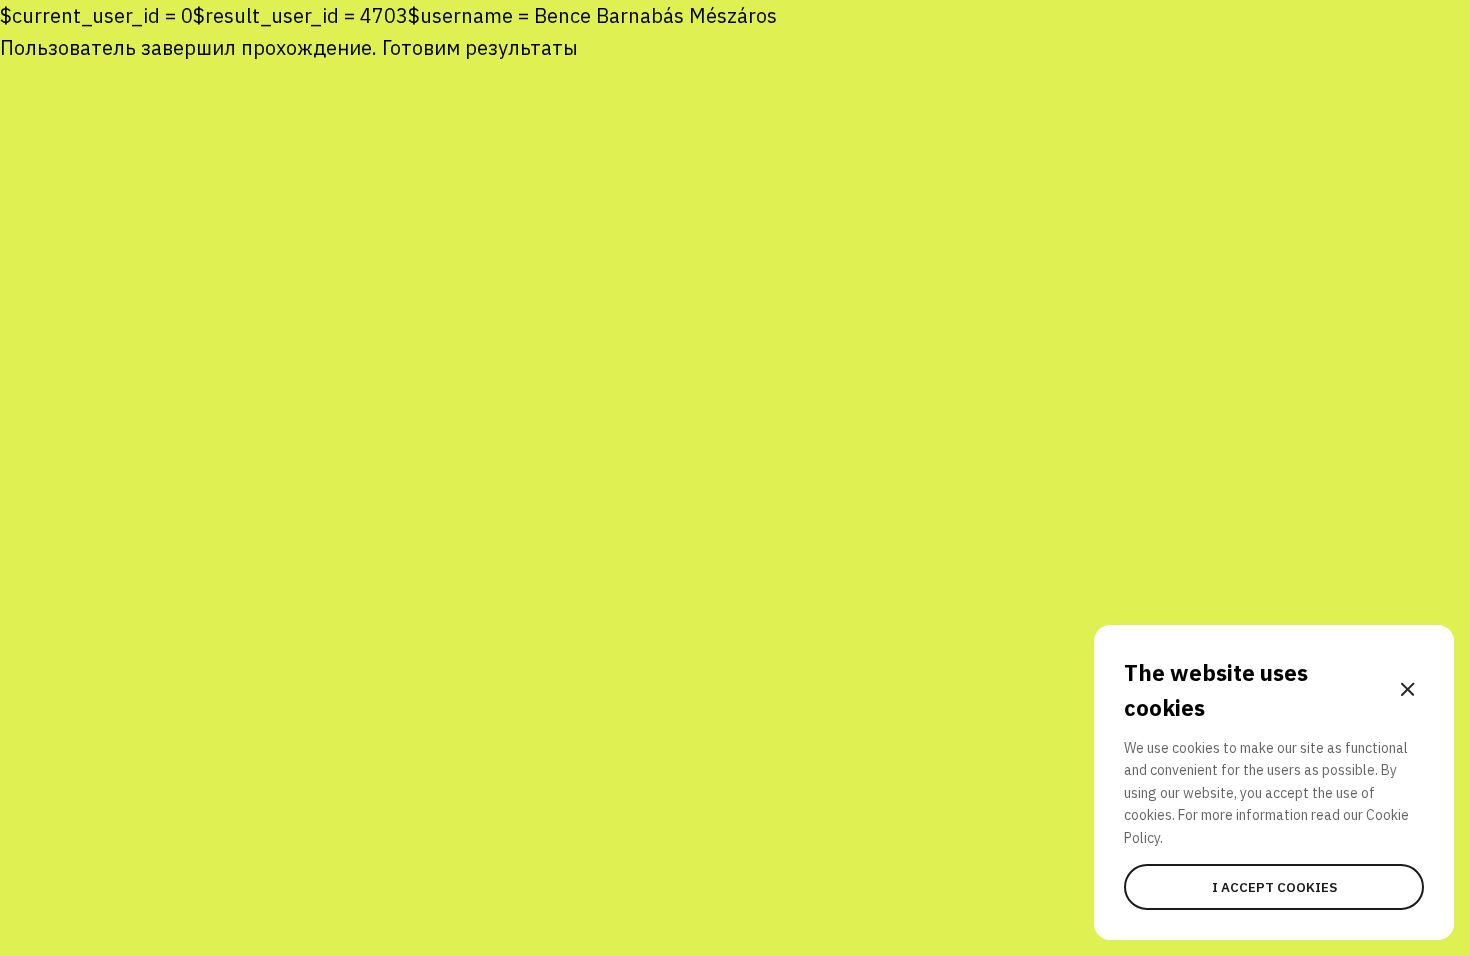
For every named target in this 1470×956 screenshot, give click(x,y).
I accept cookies (1274, 887)
